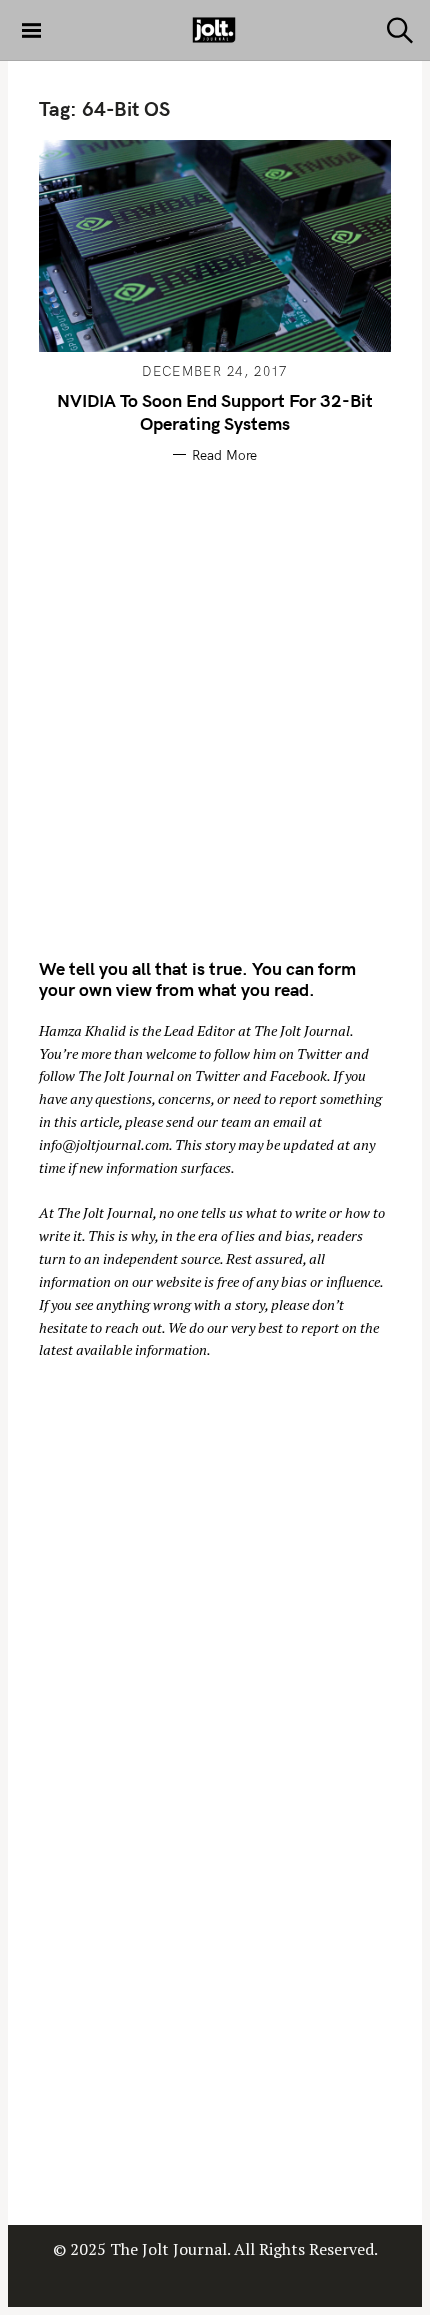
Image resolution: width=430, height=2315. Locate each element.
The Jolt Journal (302, 1030)
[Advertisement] (215, 707)
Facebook (298, 1075)
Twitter (319, 1053)
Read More (224, 455)
